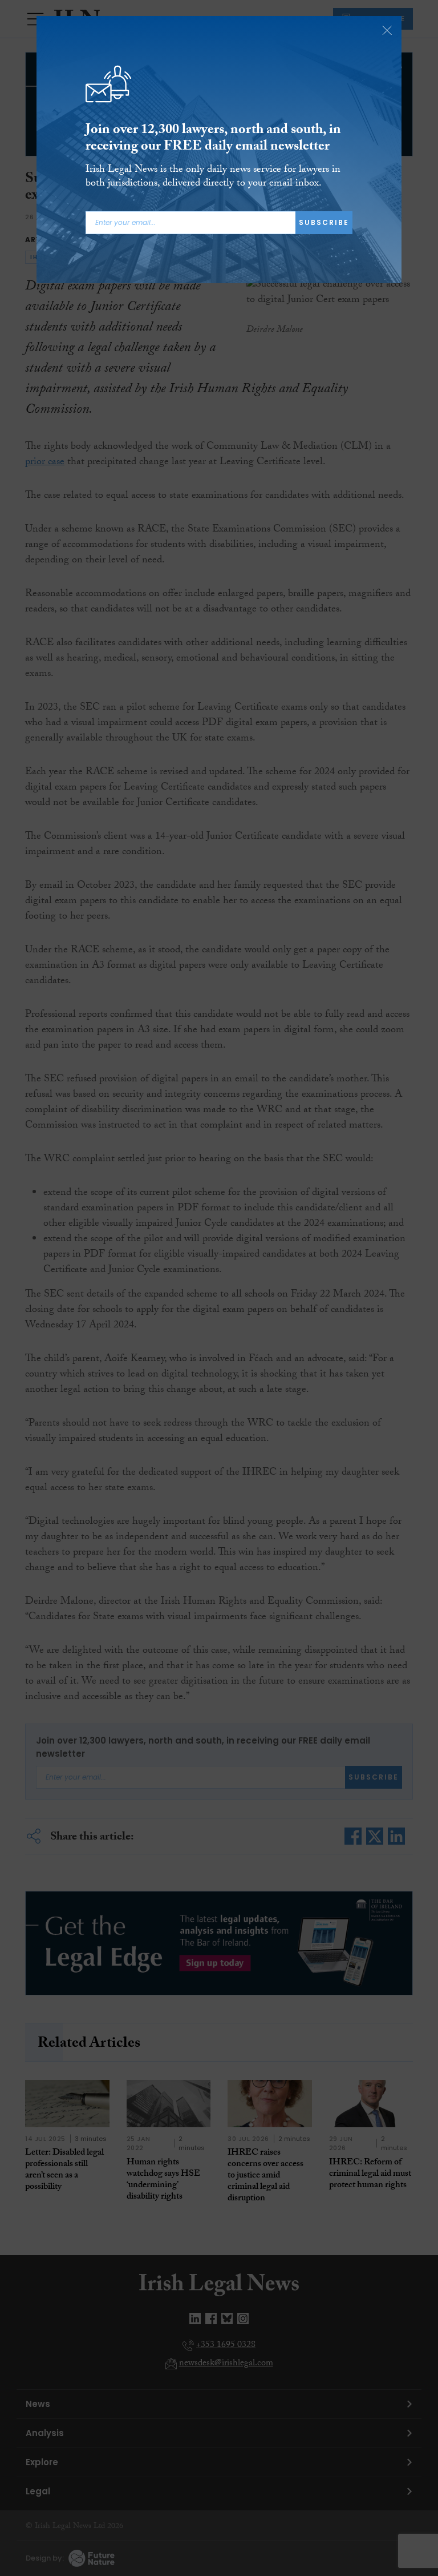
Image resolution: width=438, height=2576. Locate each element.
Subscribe (324, 222)
